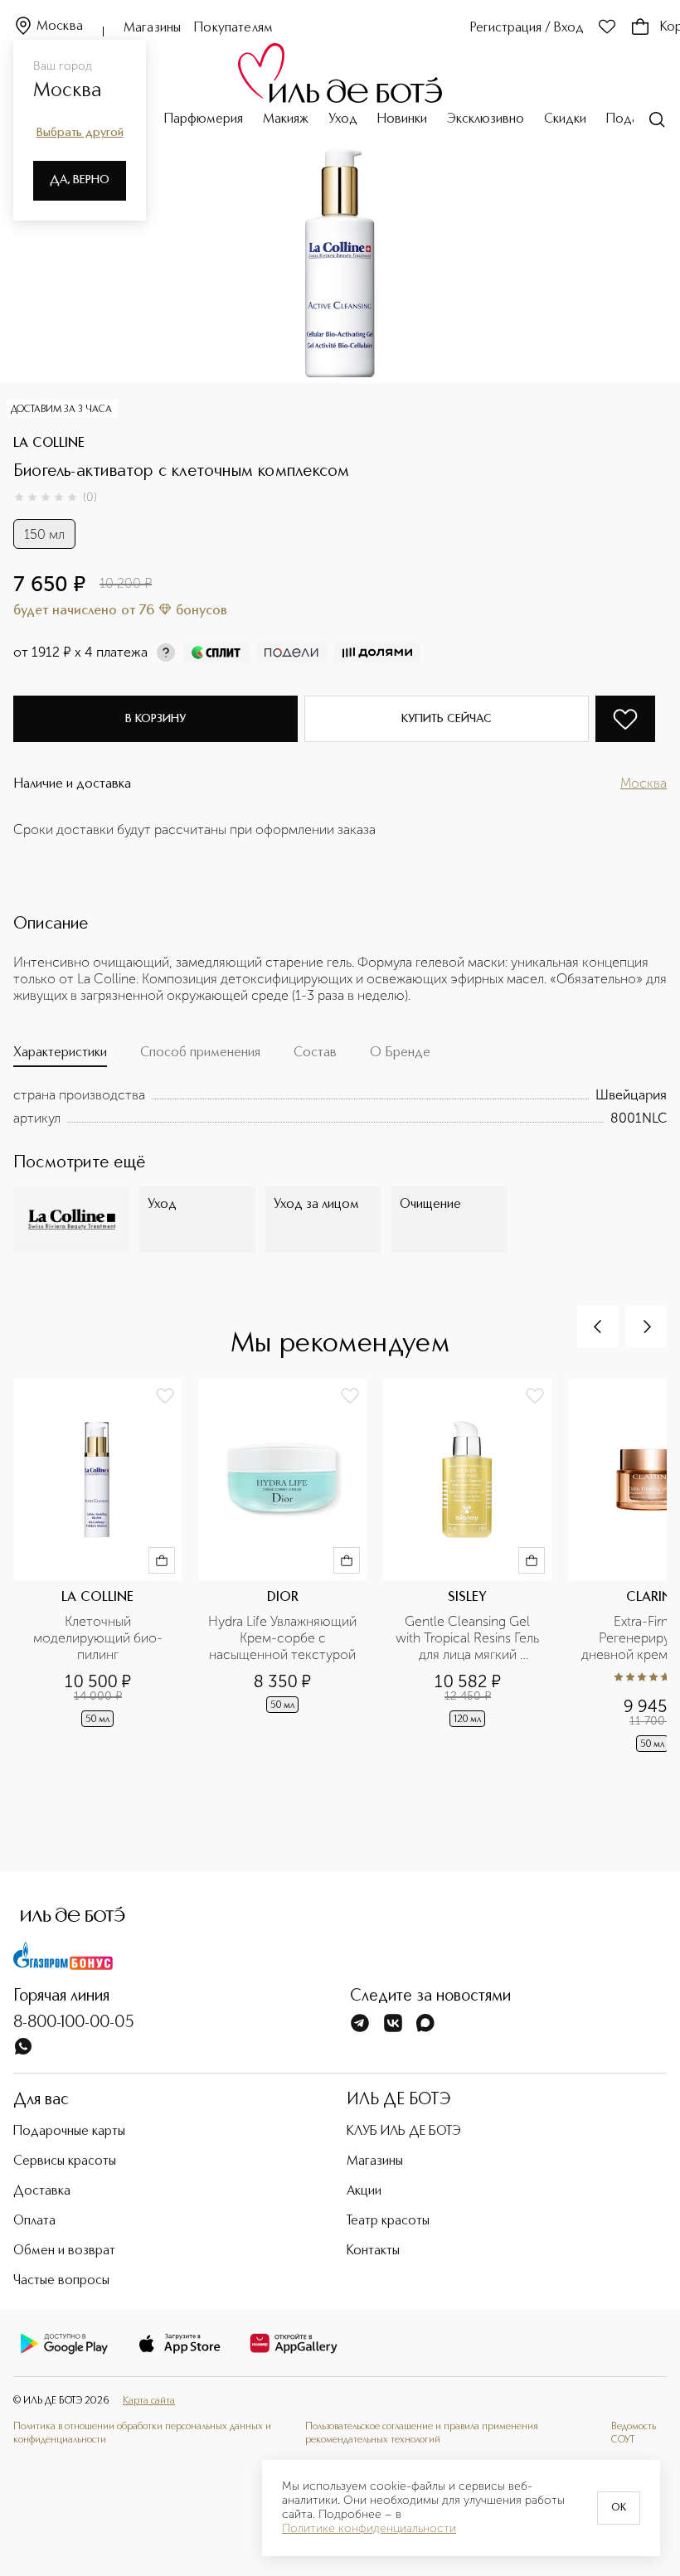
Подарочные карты (69, 2132)
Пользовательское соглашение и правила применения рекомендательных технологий (422, 2433)
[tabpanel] (340, 1107)
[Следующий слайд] (646, 1327)
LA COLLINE (49, 444)
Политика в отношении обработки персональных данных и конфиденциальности (142, 2433)
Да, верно (80, 180)
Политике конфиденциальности (369, 2529)
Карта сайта (149, 2401)
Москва (60, 27)
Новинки (402, 119)
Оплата (34, 2221)
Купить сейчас (447, 719)
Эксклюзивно (486, 119)
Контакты (373, 2251)
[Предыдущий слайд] (598, 1327)
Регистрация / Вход (527, 28)
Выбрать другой (80, 133)
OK (619, 2508)
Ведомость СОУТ (634, 2433)
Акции (364, 2191)
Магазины (152, 28)
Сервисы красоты (65, 2161)
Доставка (42, 2191)
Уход (343, 119)
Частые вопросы (61, 2281)
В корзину (155, 719)
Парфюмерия (204, 119)
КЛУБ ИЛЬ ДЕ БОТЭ (404, 2132)
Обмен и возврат (64, 2251)
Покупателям (233, 28)
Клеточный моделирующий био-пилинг (98, 1638)
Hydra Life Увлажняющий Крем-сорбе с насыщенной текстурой (282, 1638)
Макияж (286, 119)
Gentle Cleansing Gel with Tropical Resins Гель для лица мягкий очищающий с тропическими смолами (468, 1638)
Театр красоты (388, 2221)
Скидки (565, 119)
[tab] (60, 1056)
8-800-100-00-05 (74, 2023)
